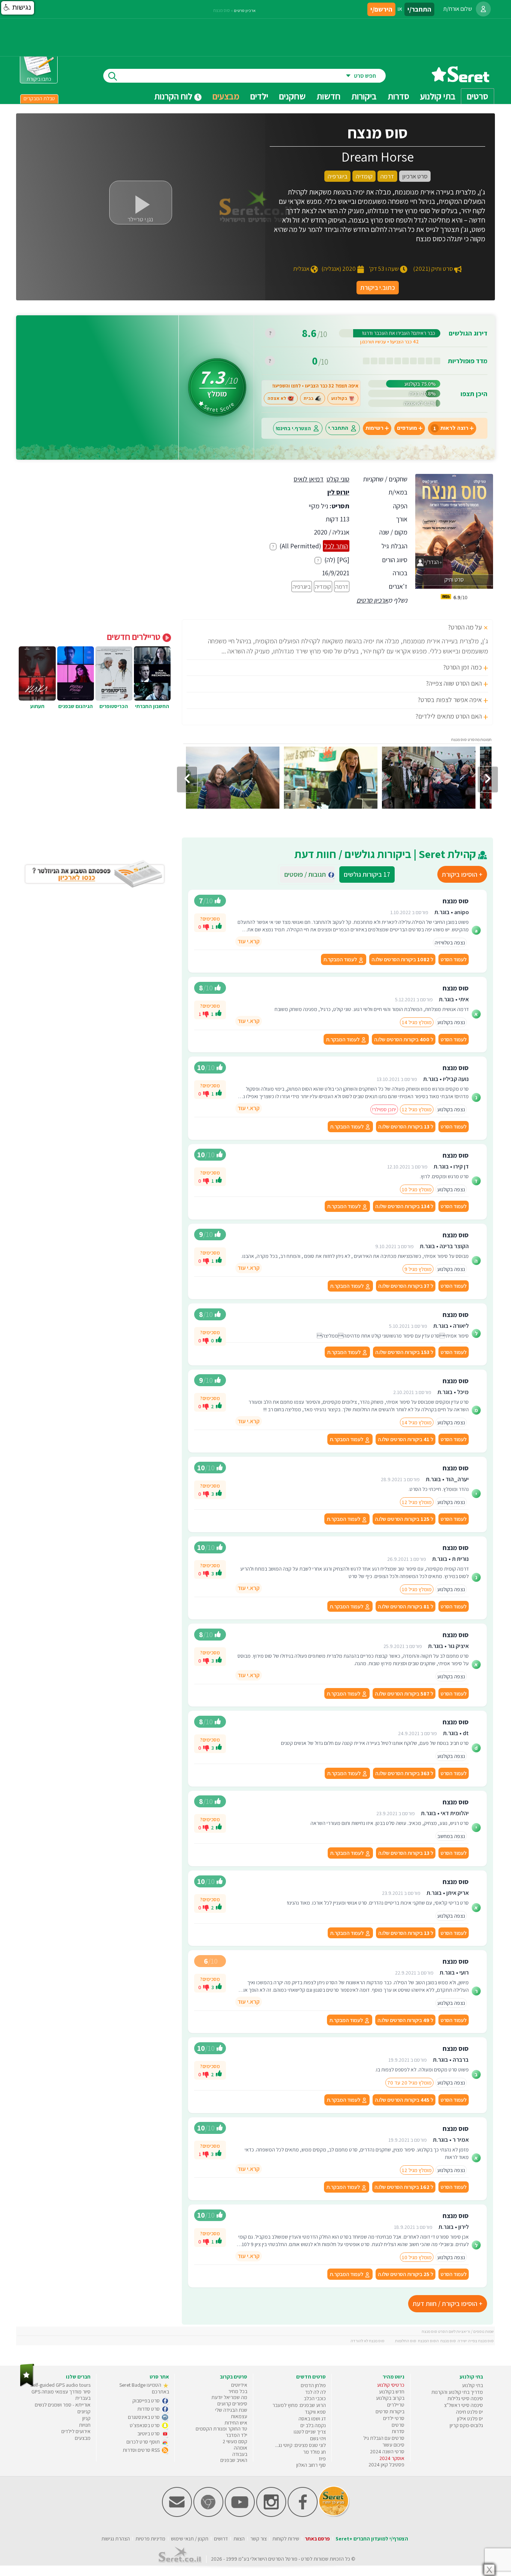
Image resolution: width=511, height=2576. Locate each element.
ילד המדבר (236, 2435)
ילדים (259, 96)
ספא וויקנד (315, 2412)
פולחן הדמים (313, 2385)
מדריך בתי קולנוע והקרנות (457, 2392)
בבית (309, 398)
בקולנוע (339, 398)
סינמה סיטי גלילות (465, 2398)
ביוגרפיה (302, 586)
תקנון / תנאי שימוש (190, 2539)
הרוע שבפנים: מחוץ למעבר (299, 2405)
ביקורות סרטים (390, 2411)
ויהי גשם (318, 2438)
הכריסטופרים (114, 706)
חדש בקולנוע (392, 2392)
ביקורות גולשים (367, 874)
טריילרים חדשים (135, 637)
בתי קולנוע (472, 2385)
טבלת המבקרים (39, 98)
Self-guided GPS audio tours (60, 2385)
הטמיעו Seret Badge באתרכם (144, 2388)
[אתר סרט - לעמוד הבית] (27, 2385)
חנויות (85, 2425)
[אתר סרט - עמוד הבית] (460, 79)
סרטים (398, 2425)
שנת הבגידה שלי (231, 2410)
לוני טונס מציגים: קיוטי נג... (300, 2445)
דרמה (342, 586)
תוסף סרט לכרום (144, 2442)
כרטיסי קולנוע (391, 2385)
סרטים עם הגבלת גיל (384, 2438)
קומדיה (323, 586)
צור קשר (258, 2539)
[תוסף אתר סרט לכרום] (208, 2515)
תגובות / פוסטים (307, 874)
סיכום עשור (393, 2445)
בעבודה (240, 2454)
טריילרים (396, 2405)
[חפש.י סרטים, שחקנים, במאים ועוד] (111, 76)
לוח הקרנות (174, 96)
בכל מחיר (238, 2391)
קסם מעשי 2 (235, 2441)
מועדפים (407, 428)
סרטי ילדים (394, 2418)
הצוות (239, 2539)
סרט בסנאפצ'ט (145, 2425)
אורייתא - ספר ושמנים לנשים (63, 2405)
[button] (18, 8)
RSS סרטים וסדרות (142, 2450)
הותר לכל (336, 546)
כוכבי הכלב (315, 2398)
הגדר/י (431, 562)
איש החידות (236, 2423)
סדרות (398, 2431)
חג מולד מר (314, 2452)
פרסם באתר (317, 2539)
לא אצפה (277, 398)
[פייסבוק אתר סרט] (303, 2515)
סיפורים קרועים (232, 2404)
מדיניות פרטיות (150, 2539)
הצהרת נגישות (116, 2539)
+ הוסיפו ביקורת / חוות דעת (448, 2304)
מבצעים (226, 96)
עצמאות (239, 2416)
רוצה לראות (451, 428)
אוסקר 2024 (392, 2458)
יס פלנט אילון (470, 2419)
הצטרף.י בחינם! (293, 428)
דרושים (221, 2539)
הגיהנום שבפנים (76, 706)
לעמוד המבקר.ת (341, 959)
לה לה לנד (316, 2392)
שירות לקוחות (286, 2539)
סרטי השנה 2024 (387, 2451)
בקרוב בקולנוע (390, 2398)
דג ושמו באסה (312, 2419)
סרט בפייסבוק (147, 2401)
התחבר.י (338, 428)
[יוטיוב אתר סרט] (240, 2515)
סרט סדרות (149, 2409)
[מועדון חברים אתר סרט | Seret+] (177, 2515)
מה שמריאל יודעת (229, 2397)
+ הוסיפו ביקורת (462, 874)
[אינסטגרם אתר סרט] (271, 2515)
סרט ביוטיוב (149, 2433)
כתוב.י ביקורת (378, 287)
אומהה (241, 2448)
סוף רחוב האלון (311, 2465)
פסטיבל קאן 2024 (386, 2465)
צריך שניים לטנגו (310, 2432)
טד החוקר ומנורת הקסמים (221, 2429)
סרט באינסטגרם (144, 2417)
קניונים (84, 2411)
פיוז (322, 2459)
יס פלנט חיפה (469, 2412)
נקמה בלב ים (313, 2425)
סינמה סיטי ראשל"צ (463, 2405)
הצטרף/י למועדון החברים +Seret (372, 2539)
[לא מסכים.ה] (206, 926)
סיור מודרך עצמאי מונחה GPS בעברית (61, 2395)
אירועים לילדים (76, 2431)
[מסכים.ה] (219, 927)
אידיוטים (239, 2385)
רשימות (374, 428)
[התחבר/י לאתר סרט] (483, 9)
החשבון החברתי (152, 706)
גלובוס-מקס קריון (466, 2425)
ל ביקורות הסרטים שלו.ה (402, 959)
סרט (305, 2559)
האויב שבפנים (234, 2460)
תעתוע (37, 706)
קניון (86, 2418)
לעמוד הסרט (454, 959)
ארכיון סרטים (372, 600)
